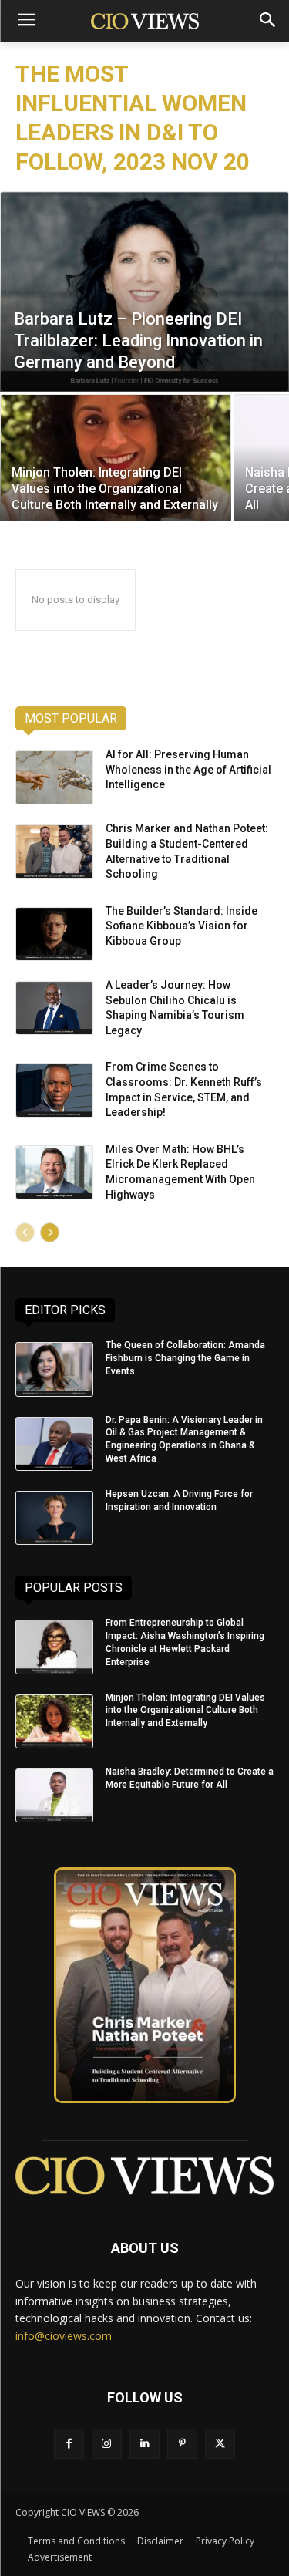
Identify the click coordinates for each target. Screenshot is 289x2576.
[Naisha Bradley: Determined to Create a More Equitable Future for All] (54, 1795)
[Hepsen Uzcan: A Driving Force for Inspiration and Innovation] (54, 1518)
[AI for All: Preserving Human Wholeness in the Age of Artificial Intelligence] (54, 777)
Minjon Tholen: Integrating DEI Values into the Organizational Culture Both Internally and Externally (185, 1711)
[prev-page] (25, 1232)
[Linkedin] (144, 2444)
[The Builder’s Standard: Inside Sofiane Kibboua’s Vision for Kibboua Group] (54, 934)
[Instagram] (107, 2444)
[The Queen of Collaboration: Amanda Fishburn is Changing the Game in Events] (54, 1369)
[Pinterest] (182, 2444)
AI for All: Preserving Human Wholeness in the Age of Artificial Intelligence (188, 769)
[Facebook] (69, 2444)
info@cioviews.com (64, 2336)
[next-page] (50, 1232)
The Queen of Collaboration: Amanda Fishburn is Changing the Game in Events (185, 1358)
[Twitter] (220, 2444)
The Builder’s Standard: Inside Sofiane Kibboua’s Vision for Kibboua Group (181, 926)
